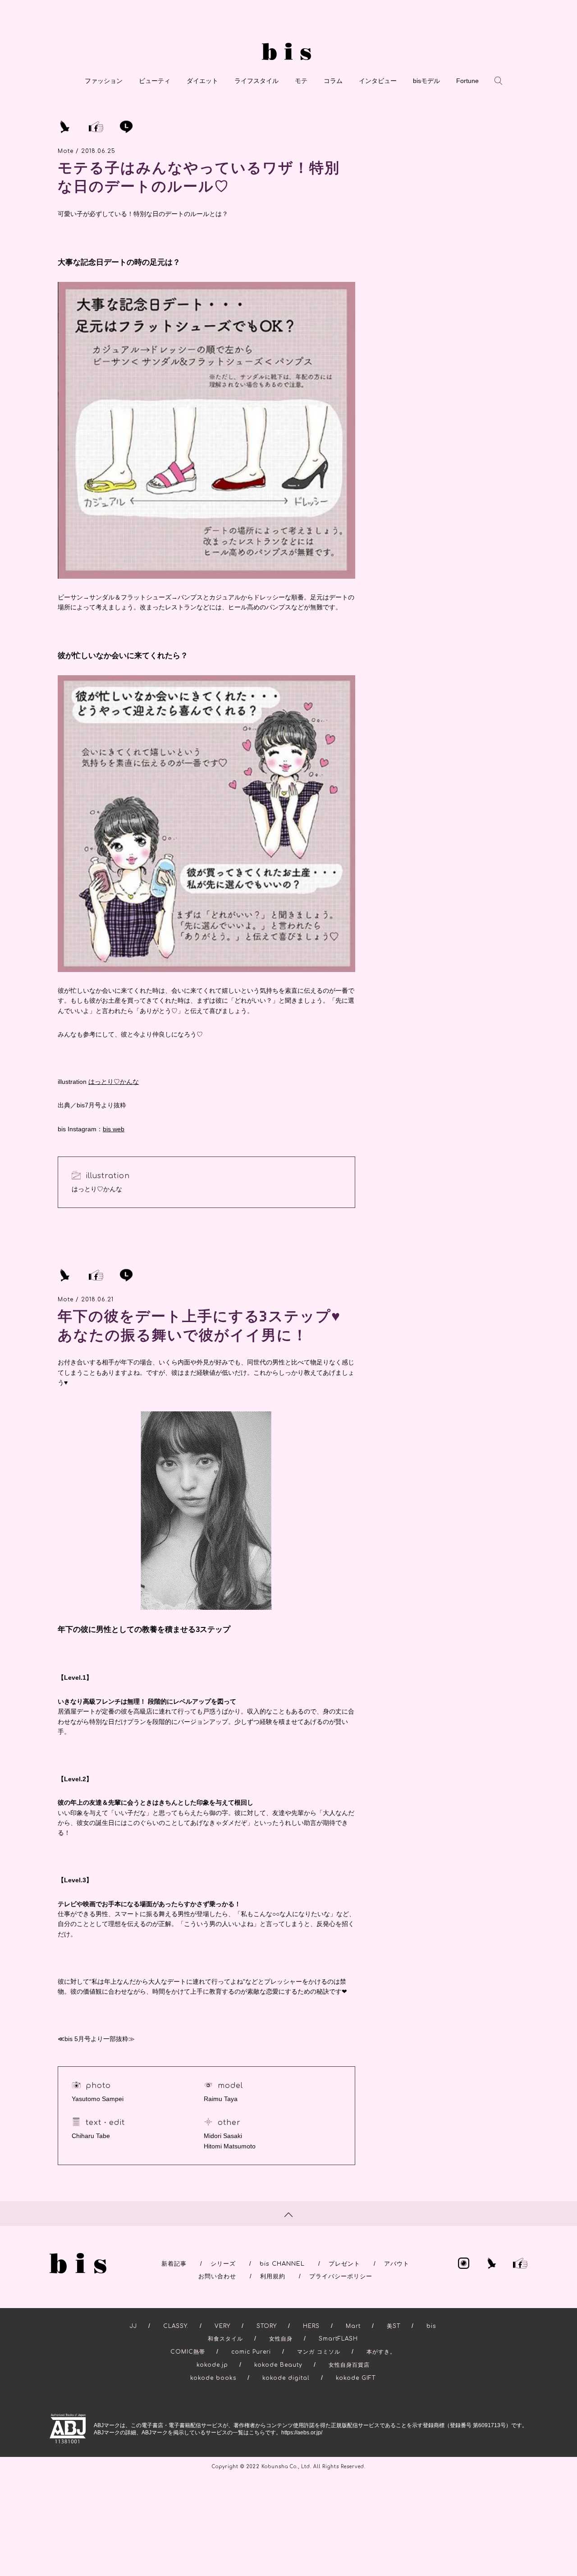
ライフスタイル (256, 81)
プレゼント (344, 2264)
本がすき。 (381, 2352)
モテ (301, 81)
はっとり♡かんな (114, 1082)
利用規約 (273, 2276)
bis (431, 2326)
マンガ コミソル (319, 2352)
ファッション (104, 81)
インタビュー (378, 81)
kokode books (213, 2378)
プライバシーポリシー (341, 2276)
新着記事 (174, 2264)
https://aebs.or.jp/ (302, 2433)
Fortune (467, 81)
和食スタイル (225, 2339)
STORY (267, 2326)
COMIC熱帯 (188, 2352)
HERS (311, 2326)
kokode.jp (212, 2365)
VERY (222, 2326)
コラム (333, 81)
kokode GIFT (356, 2378)
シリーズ (223, 2264)
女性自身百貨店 (349, 2365)
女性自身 (281, 2339)
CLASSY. (176, 2326)
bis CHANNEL (282, 2264)
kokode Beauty (278, 2365)
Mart (353, 2326)
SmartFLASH (338, 2339)
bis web (114, 1129)
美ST (394, 2326)
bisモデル (426, 81)
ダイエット (202, 81)
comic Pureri (251, 2352)
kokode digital (286, 2378)
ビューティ (155, 81)
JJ (133, 2326)
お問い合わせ (217, 2276)
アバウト (397, 2264)
